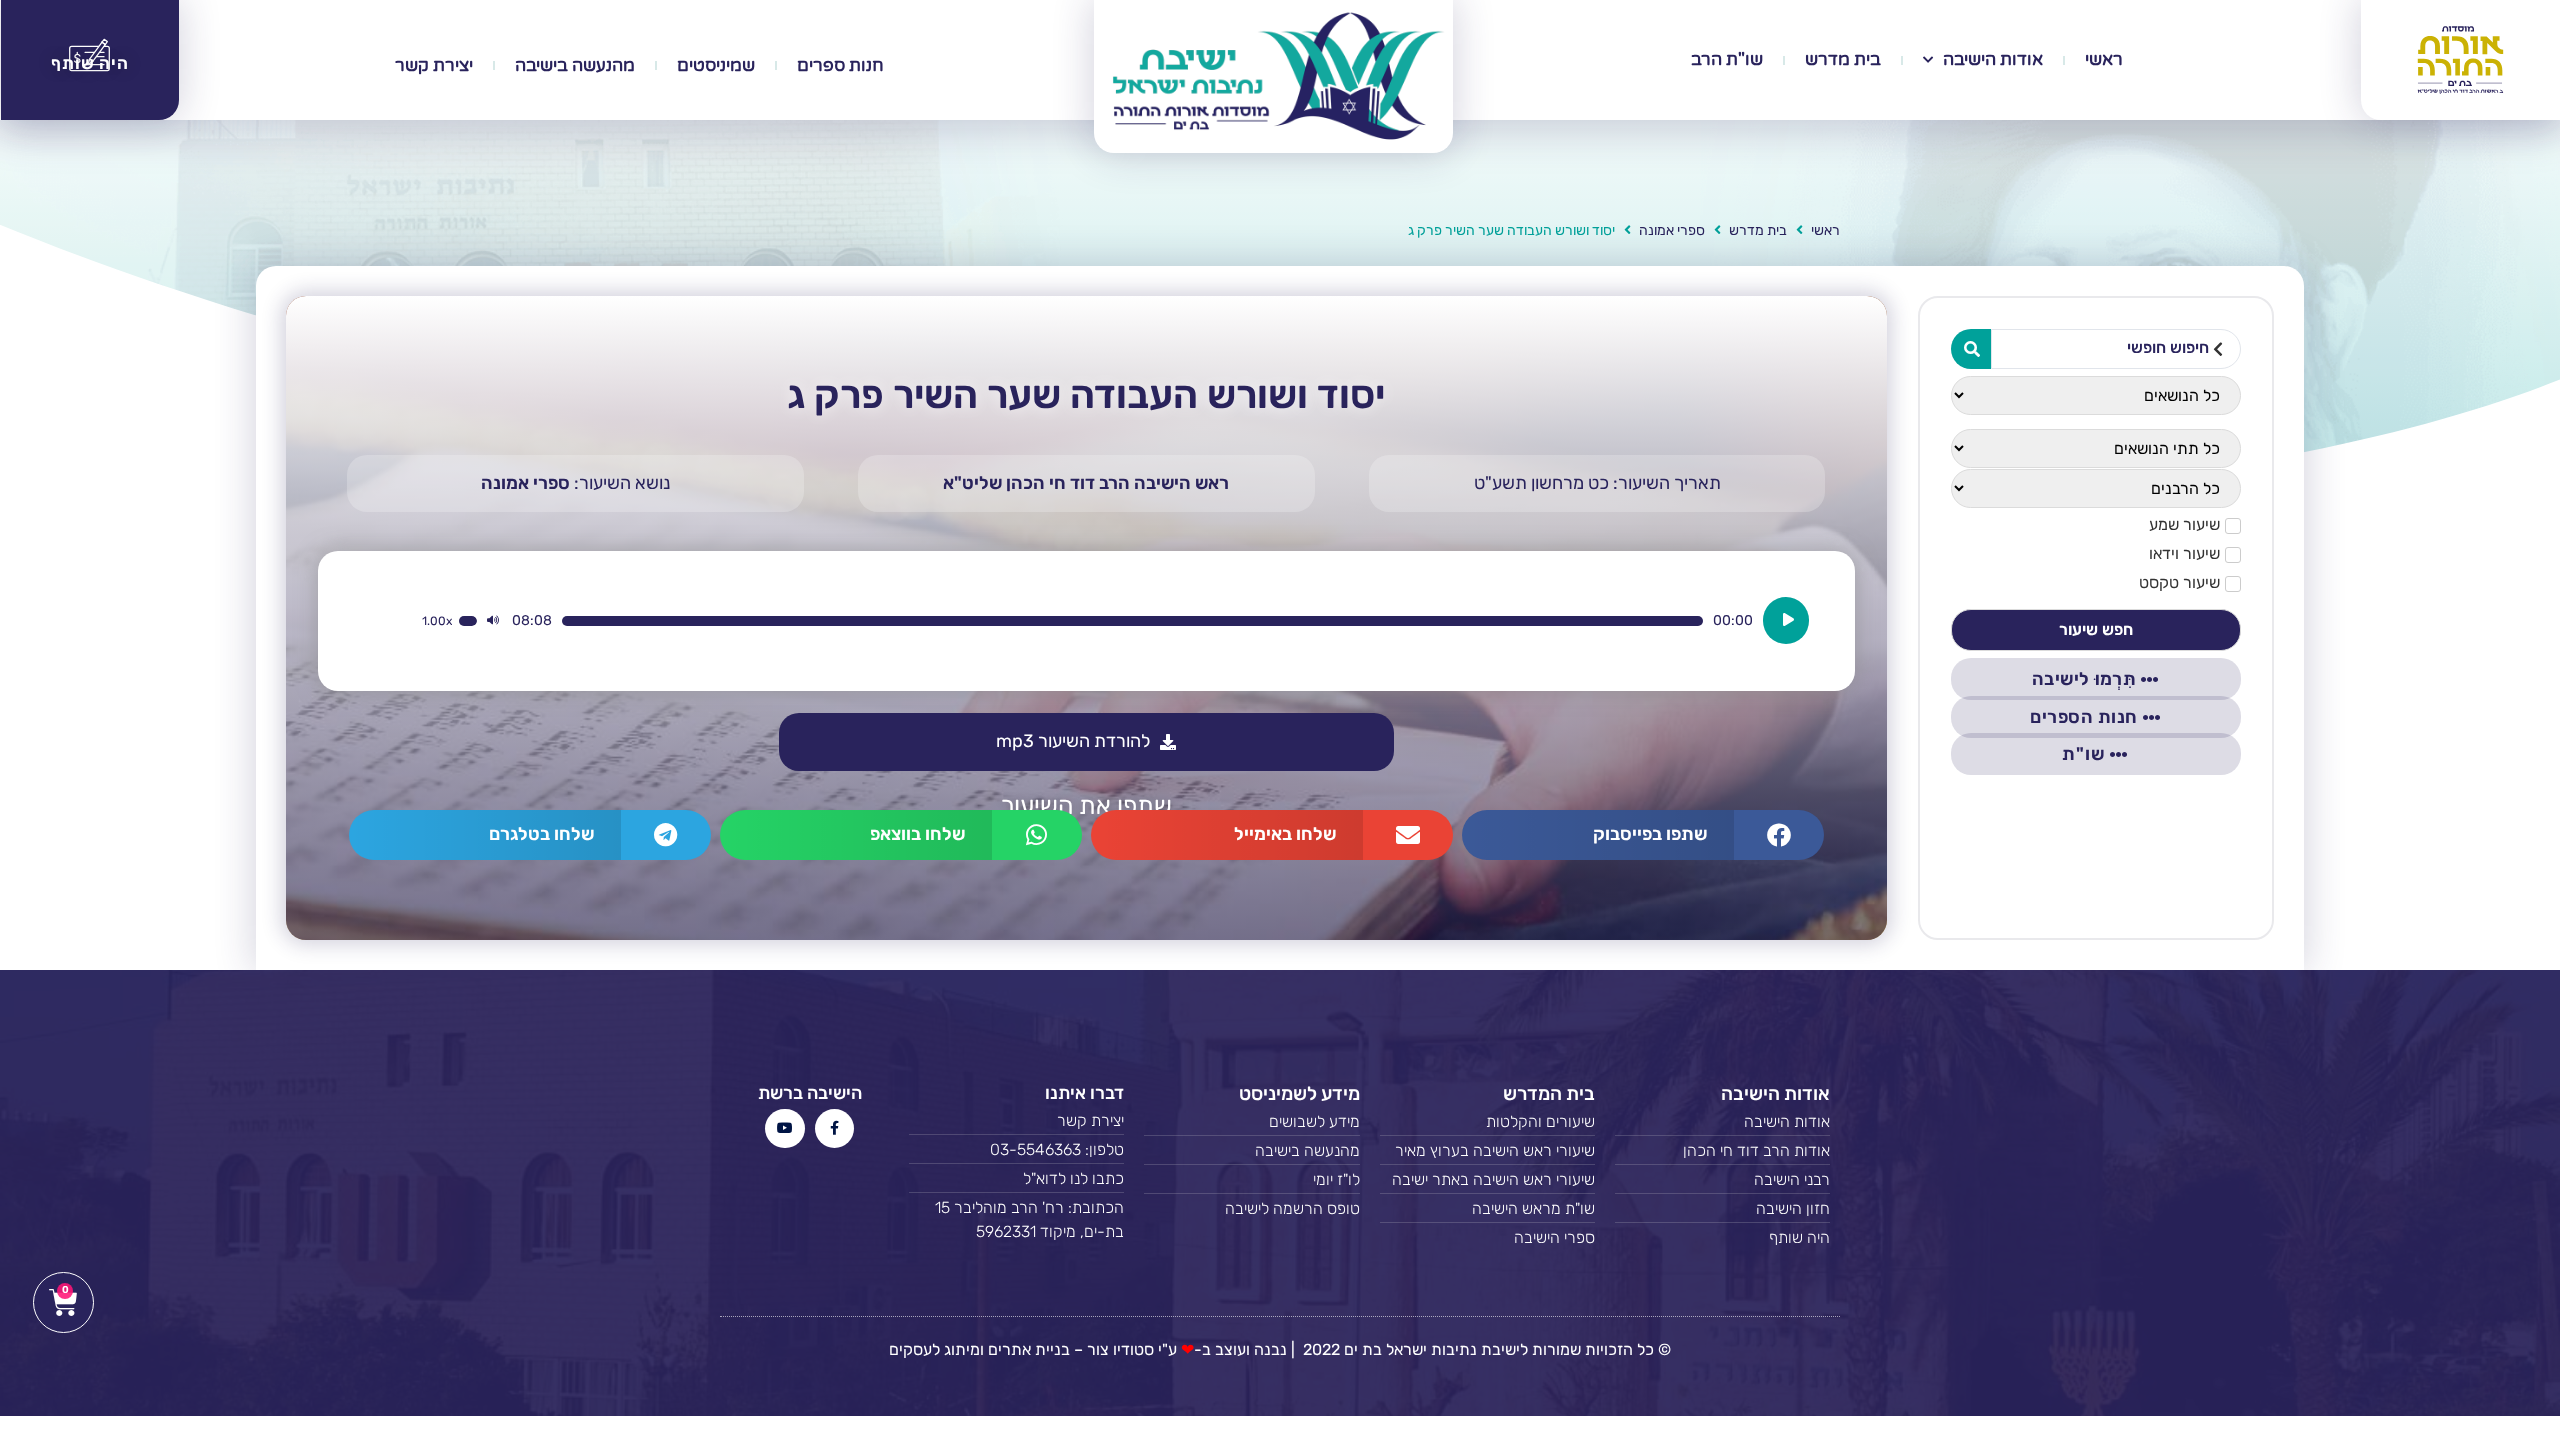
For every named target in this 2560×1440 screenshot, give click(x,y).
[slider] (1132, 621)
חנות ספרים (840, 65)
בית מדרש (1843, 59)
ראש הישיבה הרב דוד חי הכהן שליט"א (1086, 483)
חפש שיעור (2096, 629)
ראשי (2104, 59)
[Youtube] (784, 1128)
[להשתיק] (493, 621)
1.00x (437, 621)
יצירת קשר (434, 65)
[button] (1643, 835)
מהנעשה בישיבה (575, 65)
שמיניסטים (716, 65)
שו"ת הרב (1727, 59)
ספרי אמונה (1672, 230)
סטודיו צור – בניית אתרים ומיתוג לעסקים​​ (1021, 1349)
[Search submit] (1971, 349)
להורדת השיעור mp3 (1073, 741)
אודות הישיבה (1993, 59)
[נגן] (1786, 620)
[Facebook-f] (834, 1128)
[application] (1115, 620)
